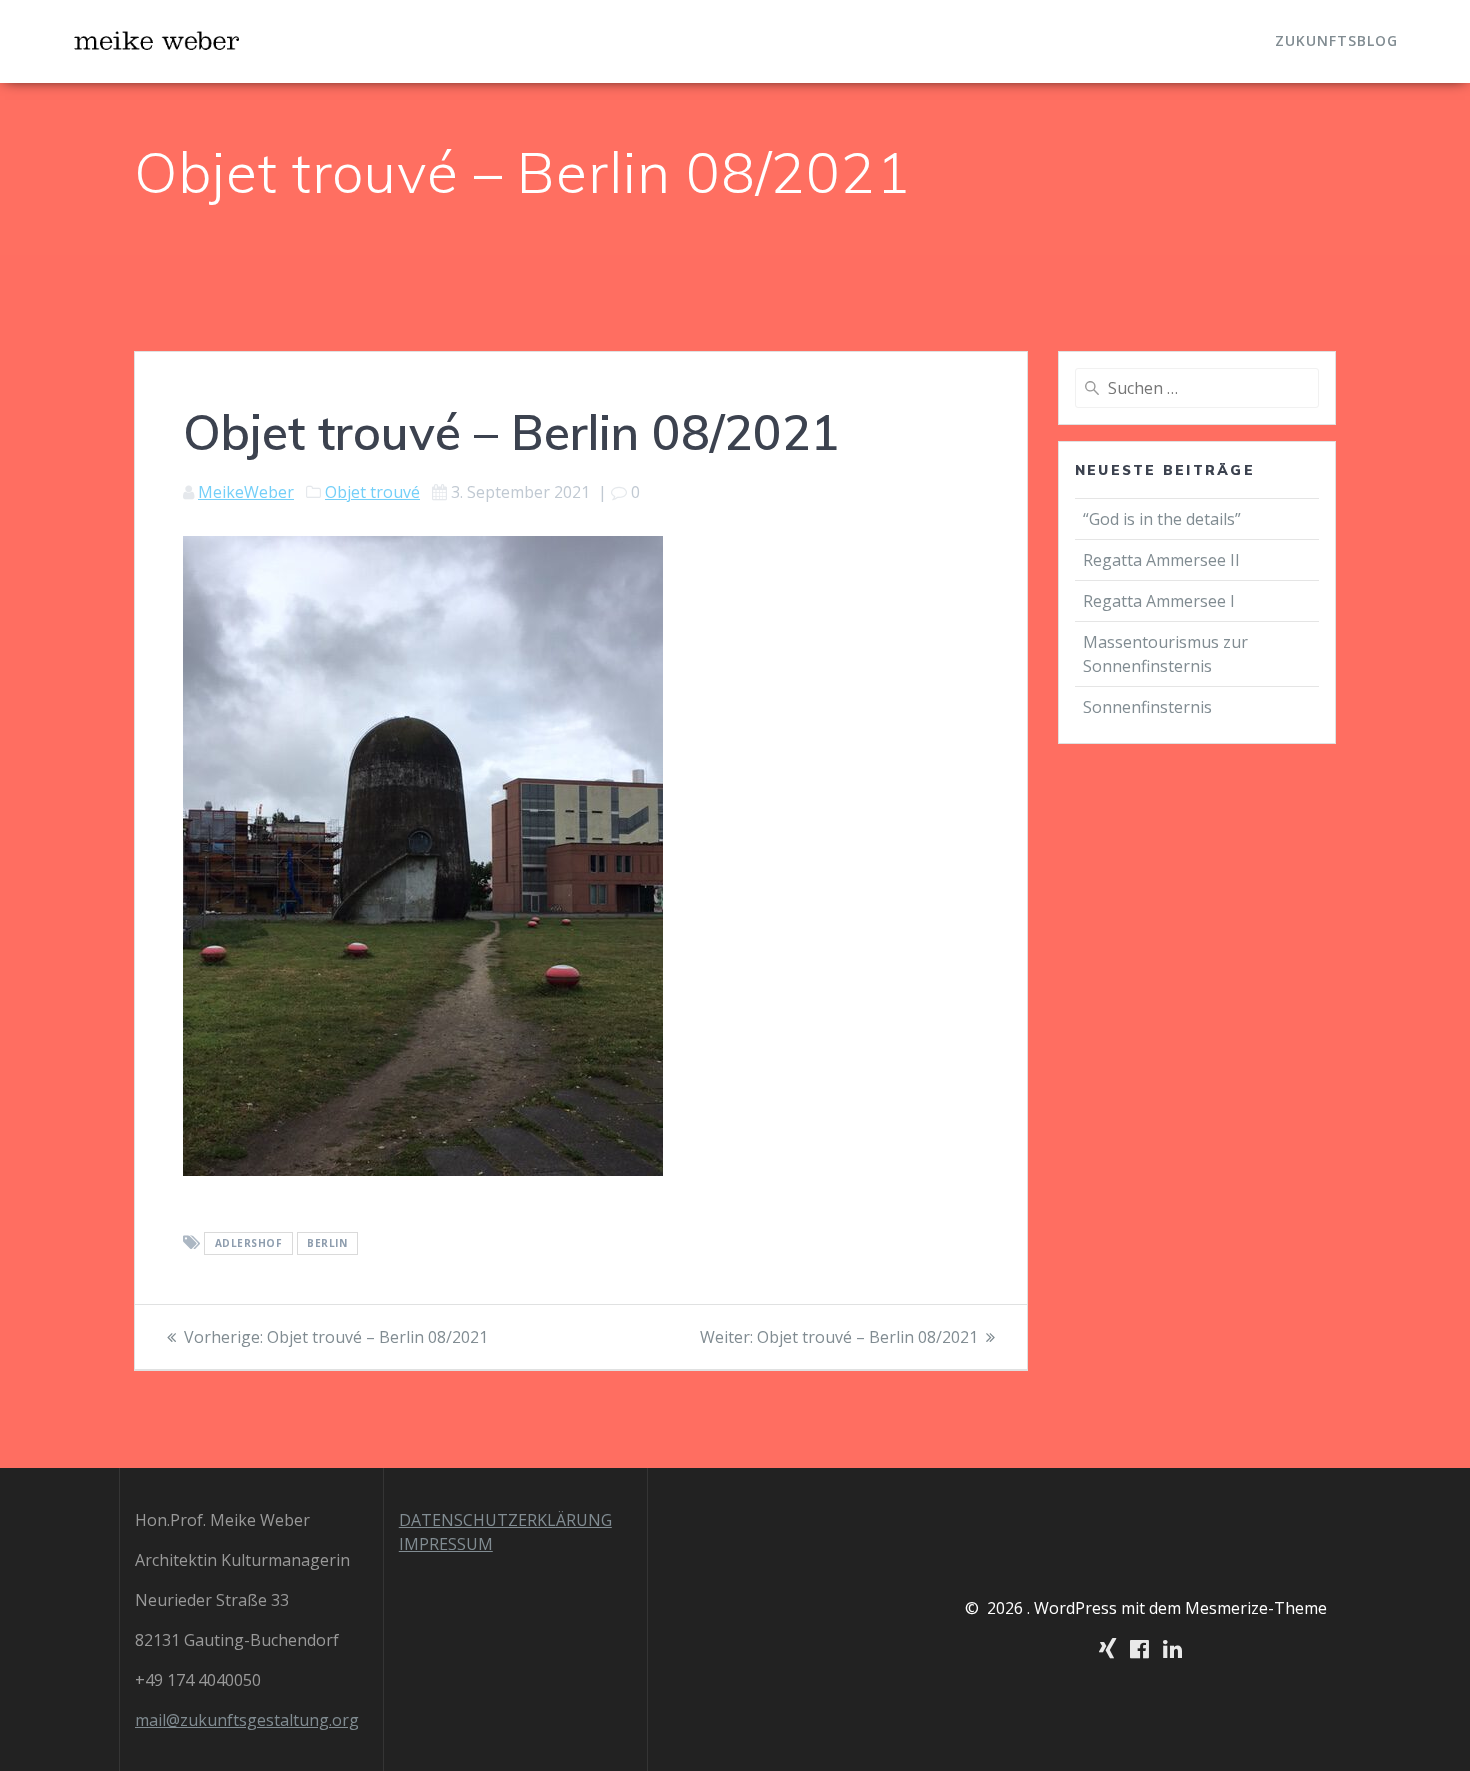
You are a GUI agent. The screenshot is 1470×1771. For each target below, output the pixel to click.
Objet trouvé (372, 492)
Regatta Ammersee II (1161, 560)
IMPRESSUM (446, 1544)
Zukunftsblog (1336, 40)
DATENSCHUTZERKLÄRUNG (505, 1520)
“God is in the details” (1164, 519)
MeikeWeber (246, 492)
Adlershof (249, 1244)
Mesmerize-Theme (1256, 1608)
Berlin (327, 1244)
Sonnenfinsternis (1147, 707)
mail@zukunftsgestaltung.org (247, 1720)
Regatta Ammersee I (1159, 601)
